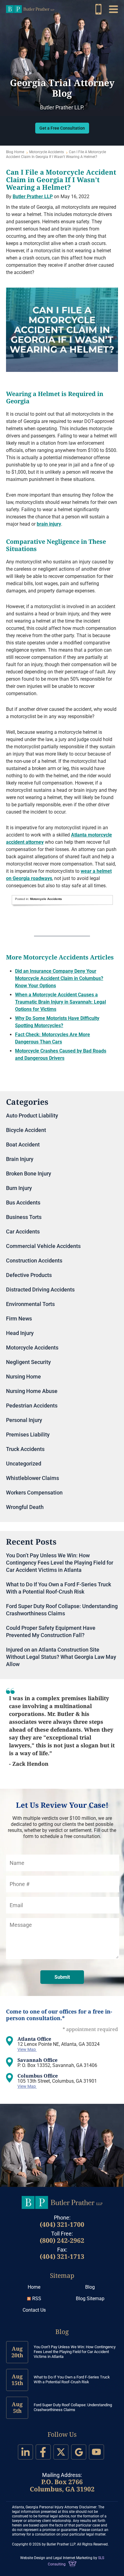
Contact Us (34, 2310)
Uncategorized (24, 1464)
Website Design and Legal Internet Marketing (56, 2558)
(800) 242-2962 (98, 9)
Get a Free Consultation (62, 128)
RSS (37, 2299)
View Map (27, 2049)
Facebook (43, 2452)
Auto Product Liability (32, 1116)
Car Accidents (23, 1232)
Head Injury (20, 1333)
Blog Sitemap (90, 2299)
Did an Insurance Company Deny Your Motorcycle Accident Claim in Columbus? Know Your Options (59, 978)
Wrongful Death (25, 1507)
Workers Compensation (34, 1493)
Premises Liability (28, 1435)
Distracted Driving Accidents (40, 1290)
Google (79, 2452)
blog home (15, 152)
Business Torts (24, 1217)
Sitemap (62, 2275)
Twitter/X (61, 2452)
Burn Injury (19, 1188)
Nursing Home (23, 1377)
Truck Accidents (25, 1449)
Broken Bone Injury (29, 1174)
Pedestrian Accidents (32, 1406)
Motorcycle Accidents (46, 152)
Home (34, 2287)
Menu (113, 9)
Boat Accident (23, 1145)
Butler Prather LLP (30, 9)
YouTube (96, 2452)
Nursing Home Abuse (32, 1391)
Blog (90, 2287)
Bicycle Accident (26, 1130)
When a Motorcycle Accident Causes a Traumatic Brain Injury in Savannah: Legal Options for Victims (60, 1002)
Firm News (19, 1319)
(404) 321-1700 (62, 2224)
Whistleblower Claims (33, 1478)
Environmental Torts (30, 1304)
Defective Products (29, 1275)
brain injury (49, 524)
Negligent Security (28, 1362)
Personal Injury (24, 1420)
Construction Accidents (34, 1261)
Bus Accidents (23, 1203)
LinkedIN (25, 2452)
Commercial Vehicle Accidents (43, 1246)
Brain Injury (20, 1159)
